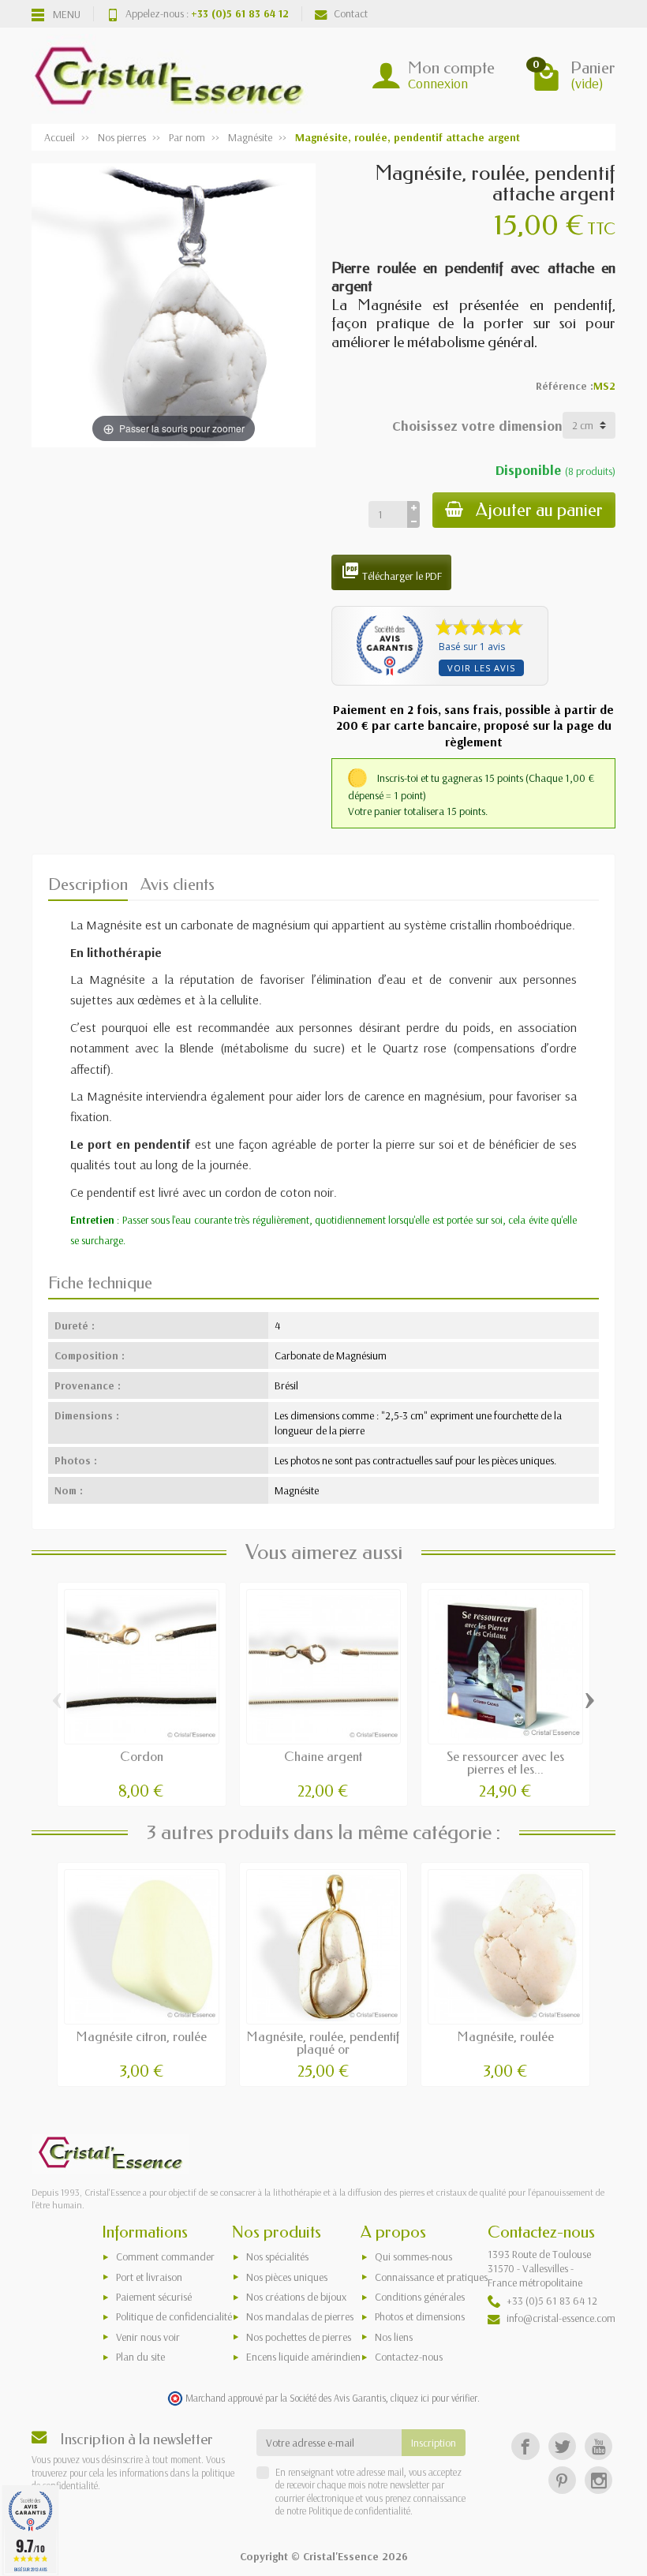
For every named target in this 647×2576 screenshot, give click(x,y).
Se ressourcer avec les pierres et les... (505, 1763)
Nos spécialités (277, 2256)
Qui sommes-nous (413, 2256)
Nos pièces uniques (287, 2277)
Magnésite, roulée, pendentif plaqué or (323, 2043)
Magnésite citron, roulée (142, 2037)
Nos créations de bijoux (296, 2297)
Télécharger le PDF (391, 572)
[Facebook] (525, 2446)
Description (88, 884)
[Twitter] (562, 2446)
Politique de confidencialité (174, 2316)
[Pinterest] (562, 2480)
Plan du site (140, 2357)
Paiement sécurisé (154, 2297)
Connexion (438, 83)
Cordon (142, 1757)
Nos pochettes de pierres (299, 2337)
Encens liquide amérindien (303, 2357)
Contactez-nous (409, 2357)
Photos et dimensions (420, 2316)
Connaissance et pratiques (431, 2277)
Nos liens (394, 2337)
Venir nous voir (148, 2337)
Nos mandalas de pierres (300, 2316)
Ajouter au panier (539, 510)
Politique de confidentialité (358, 2511)
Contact (351, 13)
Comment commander (165, 2256)
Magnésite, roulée (506, 2037)
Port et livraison (149, 2277)
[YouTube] (598, 2446)
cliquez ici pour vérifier (434, 2398)
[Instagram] (598, 2480)
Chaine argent (323, 1757)
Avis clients (178, 884)
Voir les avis (481, 668)
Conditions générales (420, 2297)
